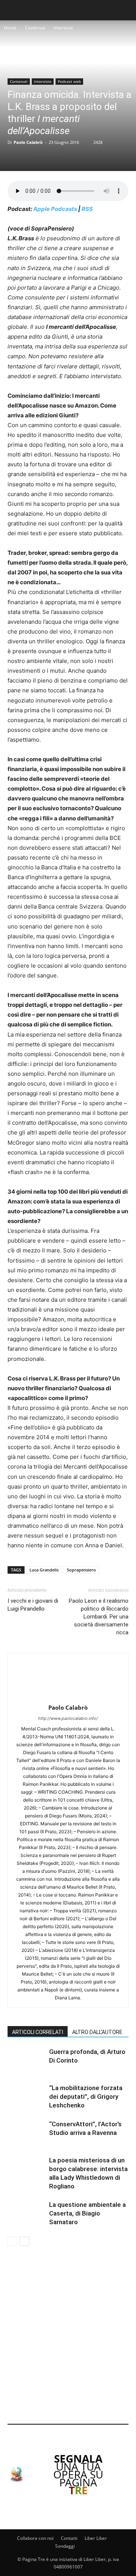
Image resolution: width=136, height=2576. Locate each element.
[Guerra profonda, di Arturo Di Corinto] (26, 2061)
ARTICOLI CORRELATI (38, 2032)
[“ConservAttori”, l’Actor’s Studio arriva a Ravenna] (26, 2133)
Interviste (63, 28)
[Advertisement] (68, 2336)
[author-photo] (68, 1697)
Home (10, 28)
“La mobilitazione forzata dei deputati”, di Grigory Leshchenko (86, 2097)
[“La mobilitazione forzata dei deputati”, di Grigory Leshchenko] (26, 2097)
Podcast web (69, 81)
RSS (87, 209)
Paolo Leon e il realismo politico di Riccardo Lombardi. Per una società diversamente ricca (99, 1617)
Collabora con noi (35, 2538)
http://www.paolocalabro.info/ (68, 1718)
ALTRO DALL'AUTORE (97, 2032)
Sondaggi (65, 2546)
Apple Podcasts (55, 209)
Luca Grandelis (44, 1570)
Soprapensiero (81, 1570)
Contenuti (35, 28)
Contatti (69, 2538)
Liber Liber (96, 2538)
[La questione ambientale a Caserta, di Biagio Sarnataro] (26, 2213)
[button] (12, 10)
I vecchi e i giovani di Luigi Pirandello (33, 1605)
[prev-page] (12, 2241)
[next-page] (24, 2241)
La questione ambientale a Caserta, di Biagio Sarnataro (87, 2213)
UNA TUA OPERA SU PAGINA (78, 2474)
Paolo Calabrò (28, 142)
